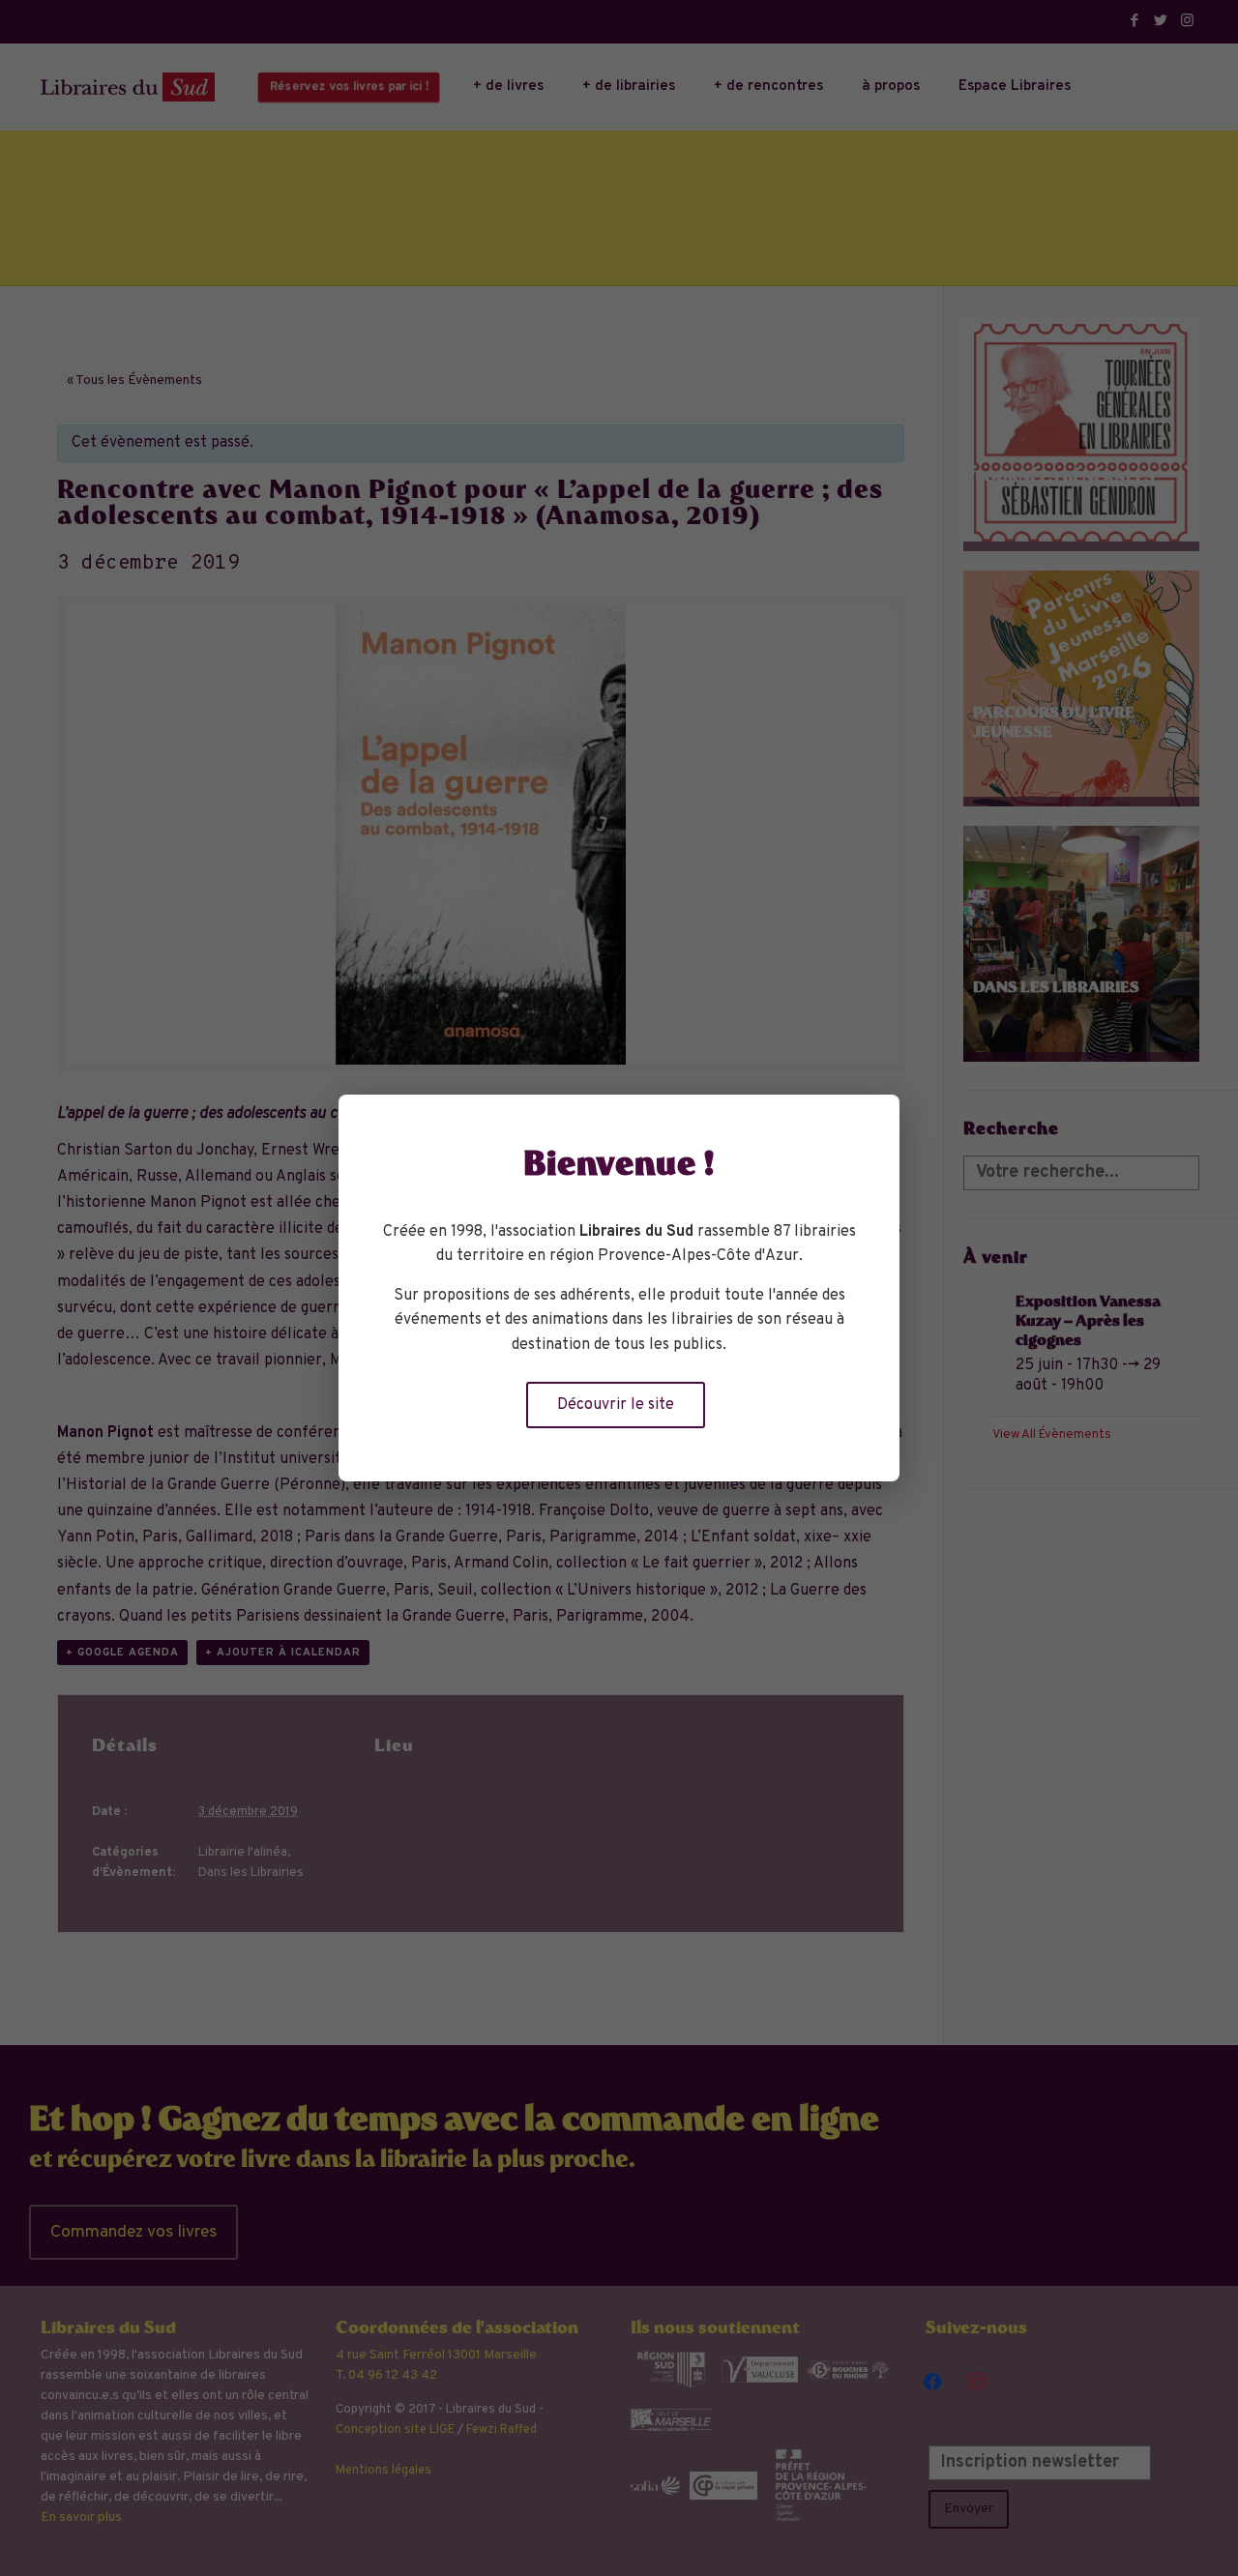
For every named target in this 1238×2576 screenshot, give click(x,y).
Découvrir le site (616, 1405)
